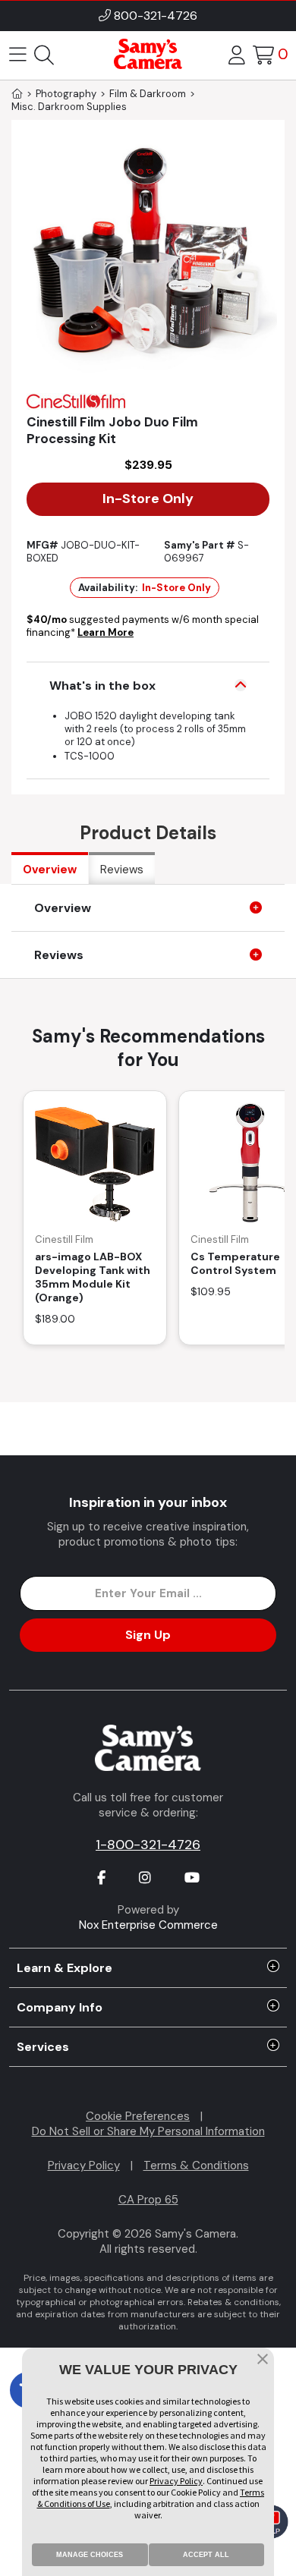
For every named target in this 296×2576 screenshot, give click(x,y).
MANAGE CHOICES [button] (90, 2555)
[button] (263, 2361)
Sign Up (148, 1635)
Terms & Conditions (196, 2166)
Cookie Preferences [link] (138, 2116)
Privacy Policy (84, 2166)
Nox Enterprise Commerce (148, 1925)
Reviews (122, 870)
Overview (50, 870)
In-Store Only (148, 499)
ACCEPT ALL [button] (206, 2555)
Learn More (105, 632)
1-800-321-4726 (148, 1845)
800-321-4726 (156, 16)
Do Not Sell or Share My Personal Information (148, 2131)
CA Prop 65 (148, 2200)
